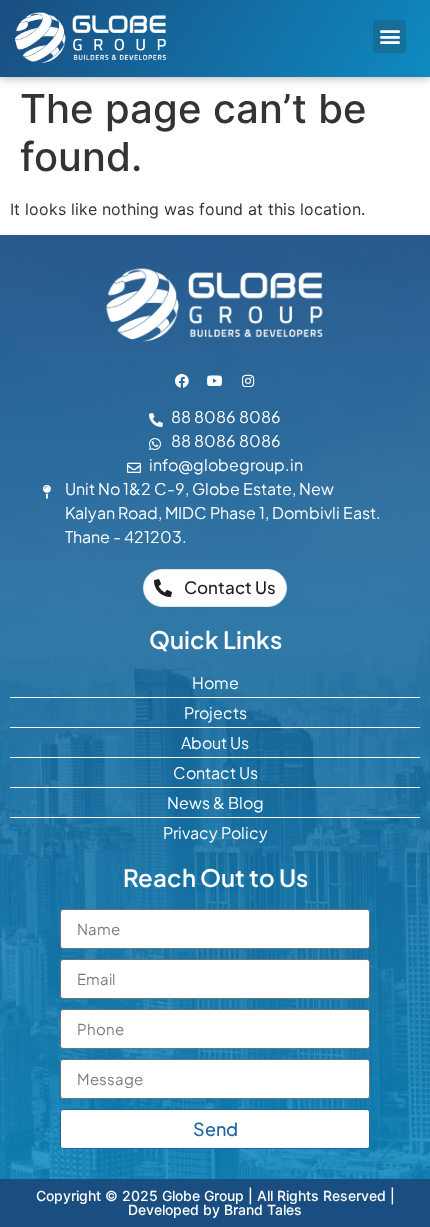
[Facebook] (182, 381)
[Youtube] (215, 381)
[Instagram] (248, 381)
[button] (389, 36)
